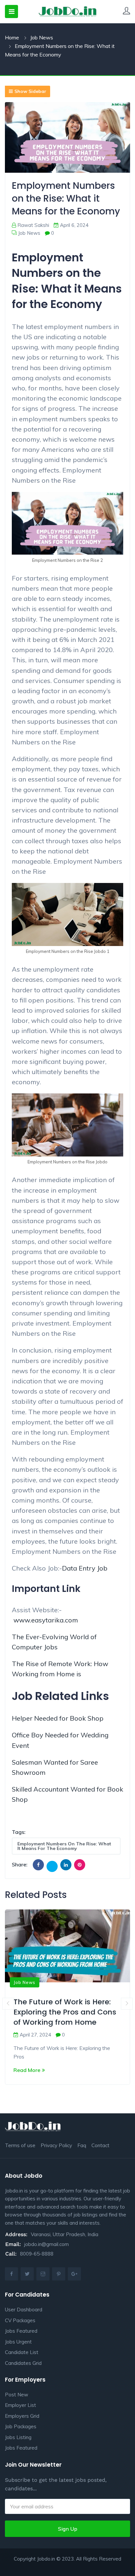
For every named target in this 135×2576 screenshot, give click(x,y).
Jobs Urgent (18, 2342)
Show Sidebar (30, 91)
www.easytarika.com (46, 1620)
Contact (100, 2145)
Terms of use (20, 2145)
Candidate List (22, 2352)
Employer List (20, 2405)
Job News (42, 37)
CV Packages (20, 2320)
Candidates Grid (23, 2363)
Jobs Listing (18, 2437)
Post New (17, 2395)
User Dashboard (24, 2310)
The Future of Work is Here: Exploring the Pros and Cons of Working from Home (65, 2012)
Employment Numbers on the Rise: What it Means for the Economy (64, 1846)
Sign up (68, 2529)
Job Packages (21, 2426)
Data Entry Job (85, 1568)
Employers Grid (22, 2416)
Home (12, 37)
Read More (27, 2070)
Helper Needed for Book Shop (58, 1718)
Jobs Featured (21, 2331)
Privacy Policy (56, 2145)
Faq (82, 2145)
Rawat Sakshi (33, 225)
